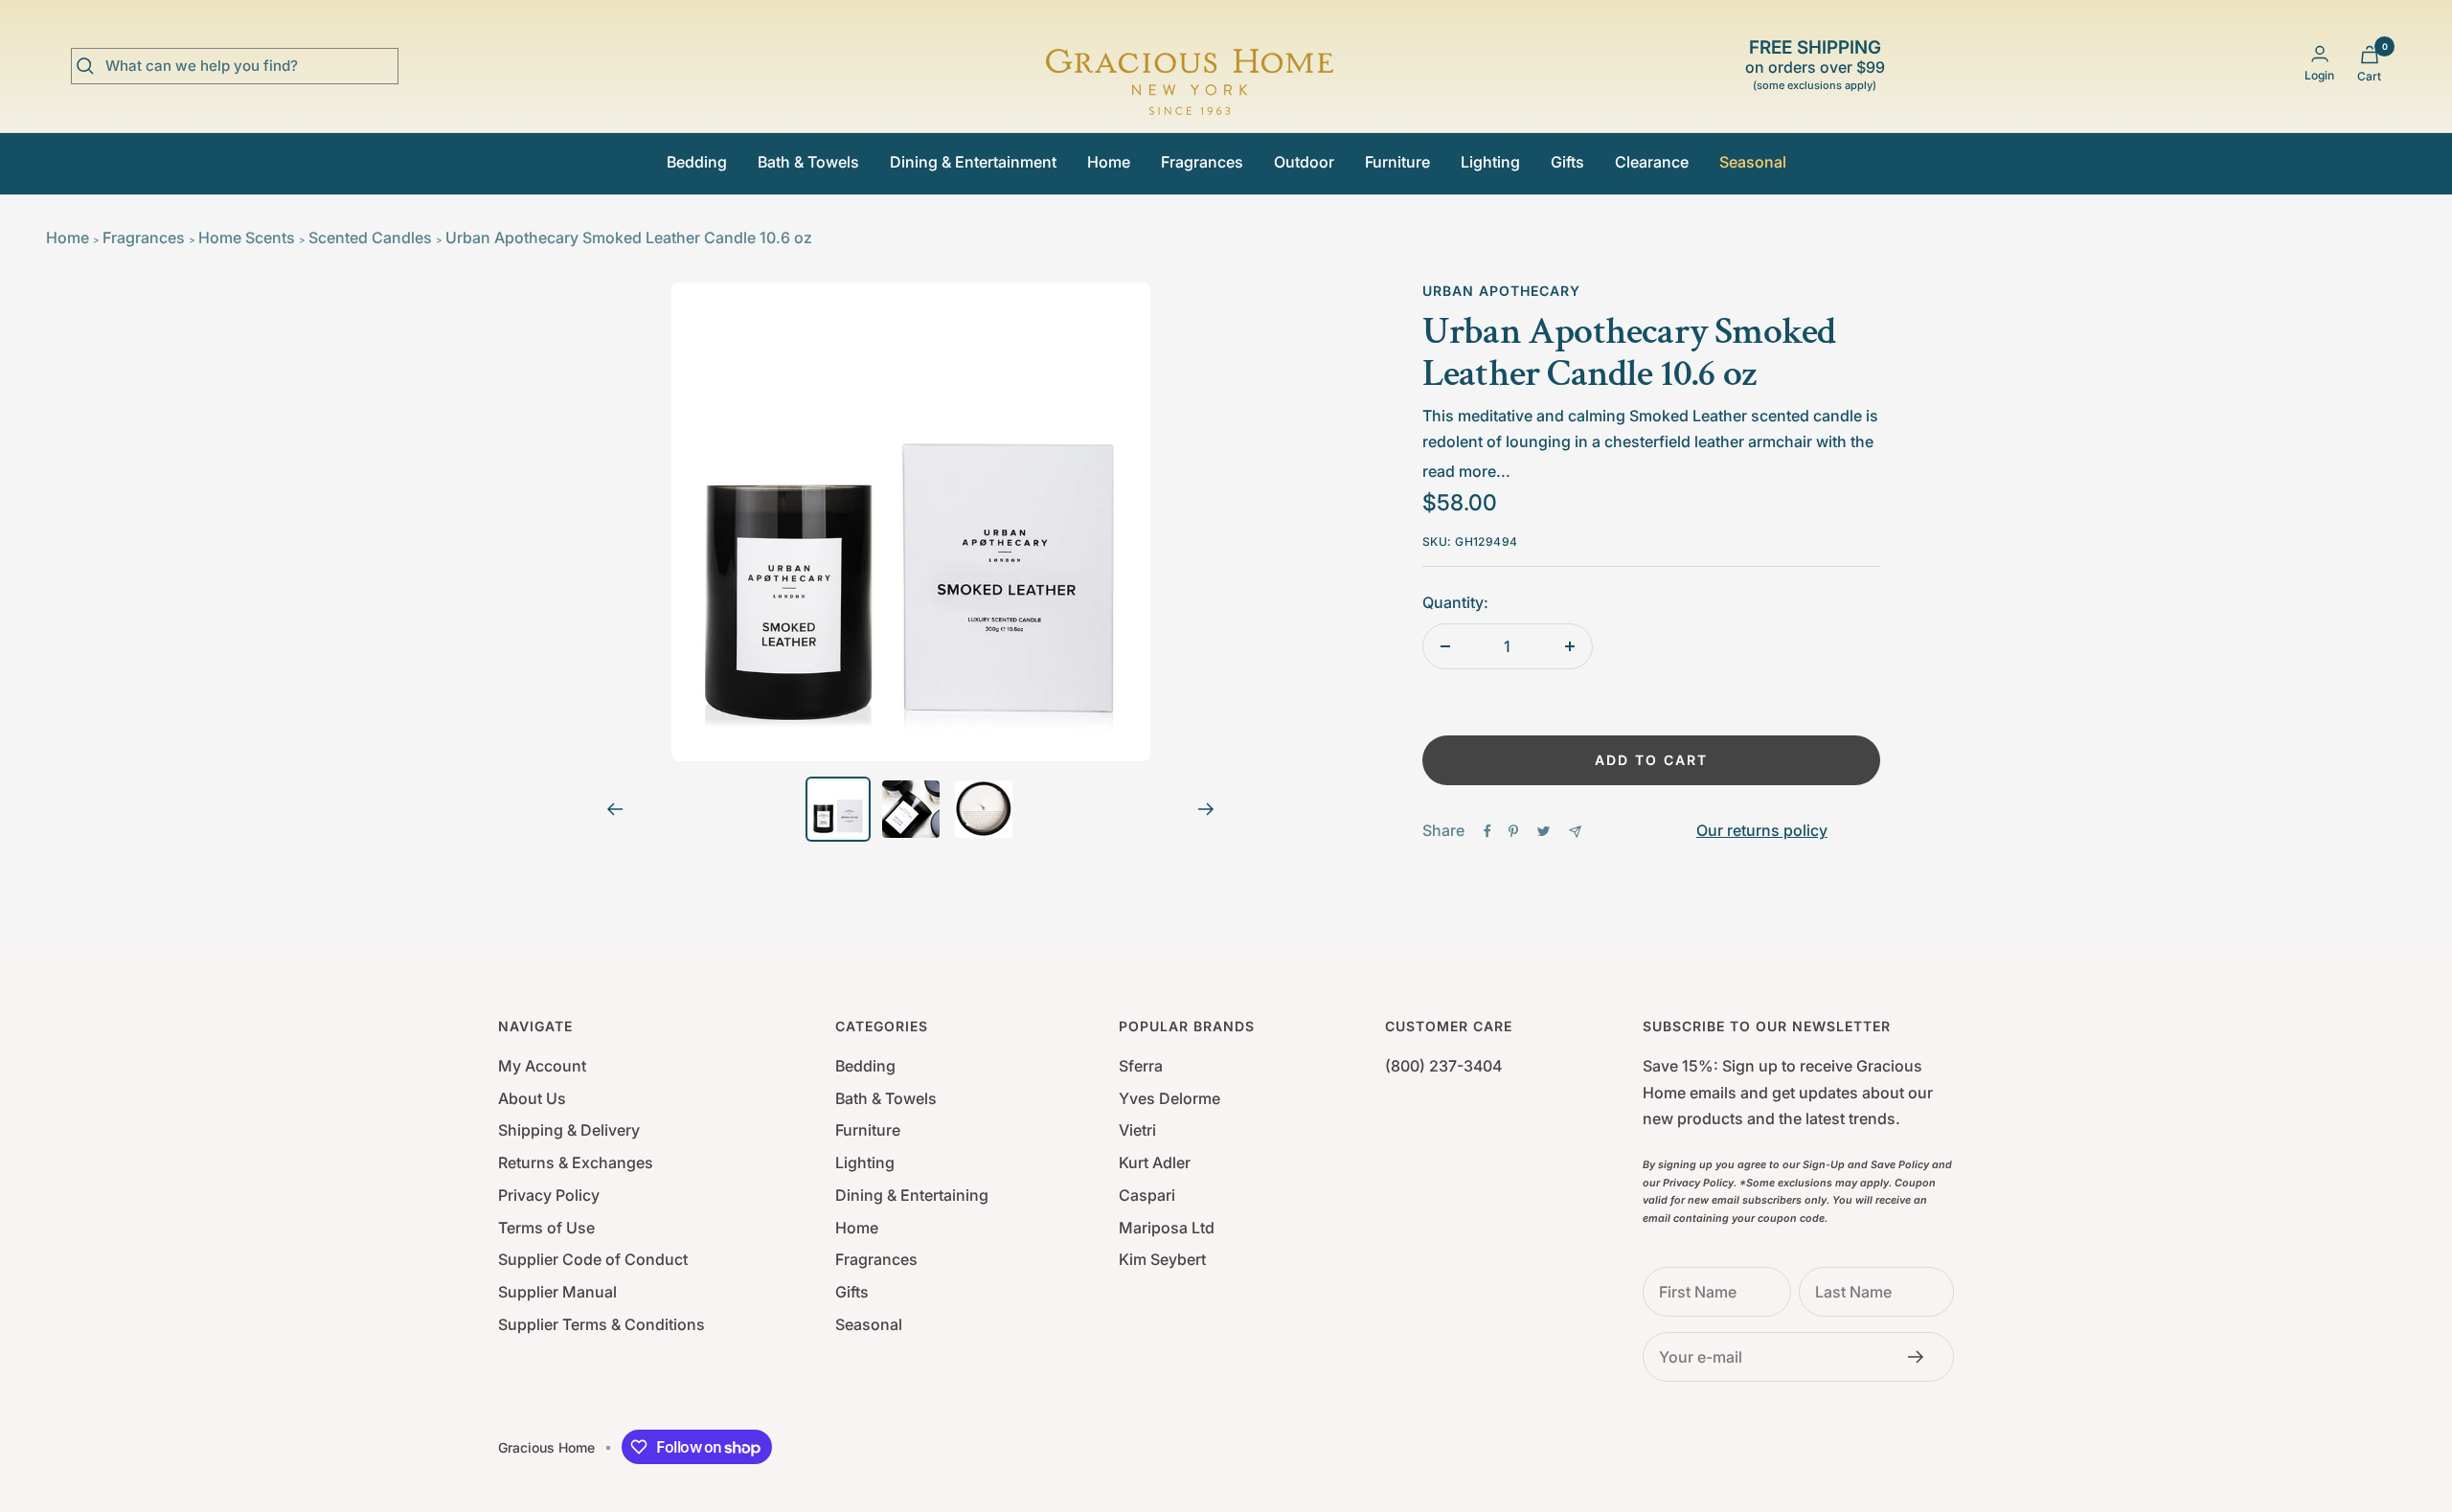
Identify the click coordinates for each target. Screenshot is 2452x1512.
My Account (542, 1066)
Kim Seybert (1162, 1259)
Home (1109, 162)
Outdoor (1304, 162)
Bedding (697, 162)
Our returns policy (1762, 830)
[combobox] (249, 66)
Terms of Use (546, 1228)
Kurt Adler (1155, 1162)
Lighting (1490, 162)
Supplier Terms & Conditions (602, 1324)
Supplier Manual (557, 1292)
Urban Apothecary (1501, 291)
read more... (1466, 471)
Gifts (1567, 162)
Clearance (1652, 162)
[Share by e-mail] (1575, 832)
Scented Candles (370, 237)
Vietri (1137, 1130)
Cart (2369, 76)
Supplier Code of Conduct (593, 1259)
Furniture (1397, 162)
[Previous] (614, 809)
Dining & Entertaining (912, 1195)
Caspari (1147, 1195)
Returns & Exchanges (576, 1162)
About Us (532, 1098)
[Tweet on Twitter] (1544, 831)
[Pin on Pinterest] (1513, 831)
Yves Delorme (1169, 1098)
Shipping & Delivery (569, 1130)
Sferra (1141, 1066)
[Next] (1206, 809)
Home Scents (247, 237)
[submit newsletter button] (1921, 1357)
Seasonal (1753, 162)
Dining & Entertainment (973, 162)
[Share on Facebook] (1487, 831)
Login (2319, 75)
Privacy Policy (549, 1195)
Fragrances (1202, 162)
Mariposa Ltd (1167, 1228)
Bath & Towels (808, 162)
